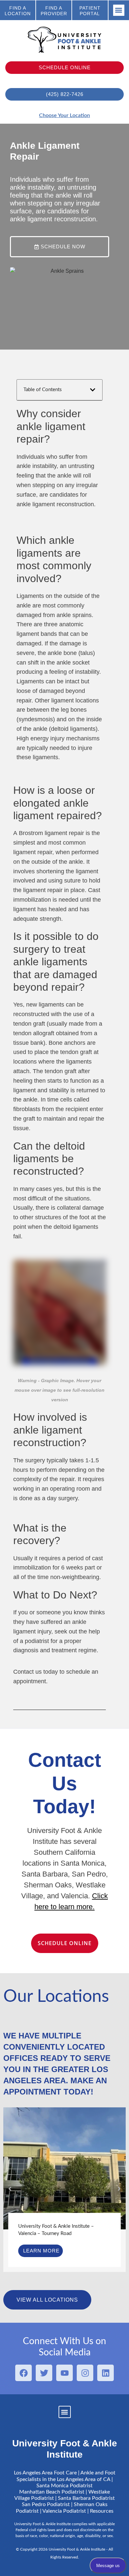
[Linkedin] (106, 2373)
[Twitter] (44, 2373)
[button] (119, 10)
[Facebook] (23, 2373)
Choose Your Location (64, 115)
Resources (102, 2511)
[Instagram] (85, 2373)
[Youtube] (64, 2373)
